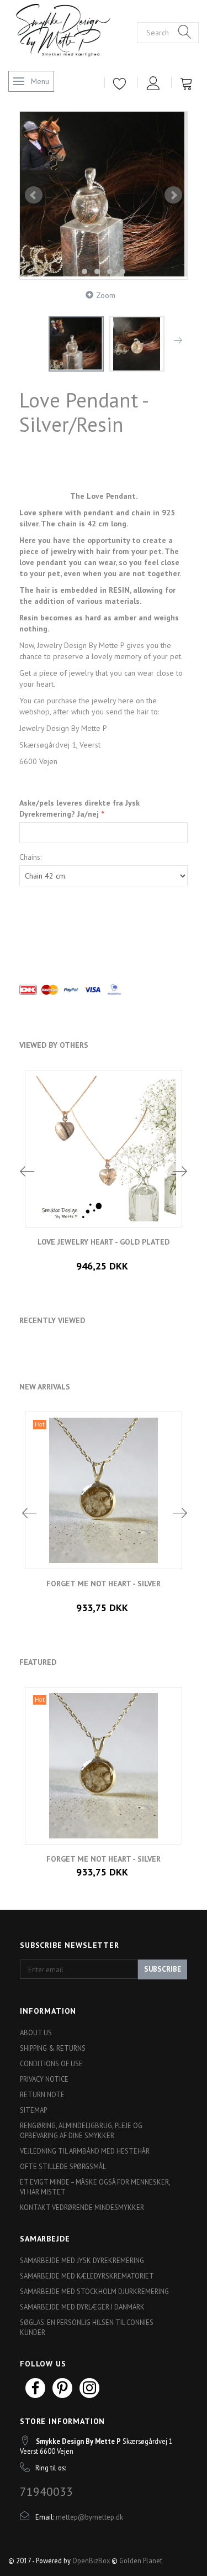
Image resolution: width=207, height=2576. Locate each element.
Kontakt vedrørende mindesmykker (82, 2207)
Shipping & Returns (53, 2048)
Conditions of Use (51, 2063)
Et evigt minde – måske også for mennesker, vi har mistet (95, 2187)
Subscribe (163, 1969)
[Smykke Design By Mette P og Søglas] (73, 31)
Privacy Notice (44, 2079)
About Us (36, 2032)
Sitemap (33, 2110)
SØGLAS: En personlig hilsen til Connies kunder (87, 2327)
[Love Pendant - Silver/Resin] (104, 195)
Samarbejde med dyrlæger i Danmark (82, 2307)
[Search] (185, 33)
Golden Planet (141, 2561)
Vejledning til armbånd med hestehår (85, 2151)
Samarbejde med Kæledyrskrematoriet (87, 2276)
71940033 (46, 2491)
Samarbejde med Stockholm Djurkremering (94, 2291)
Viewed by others (54, 1045)
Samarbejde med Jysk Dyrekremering (82, 2260)
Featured (38, 1662)
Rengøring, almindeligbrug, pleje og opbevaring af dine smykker (81, 2130)
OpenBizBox (91, 2561)
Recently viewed (52, 1320)
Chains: (30, 857)
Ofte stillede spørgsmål (63, 2166)
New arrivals (45, 1387)
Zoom (106, 295)
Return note (42, 2094)
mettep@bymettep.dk (89, 2517)
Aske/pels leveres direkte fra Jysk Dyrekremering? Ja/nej (79, 808)
